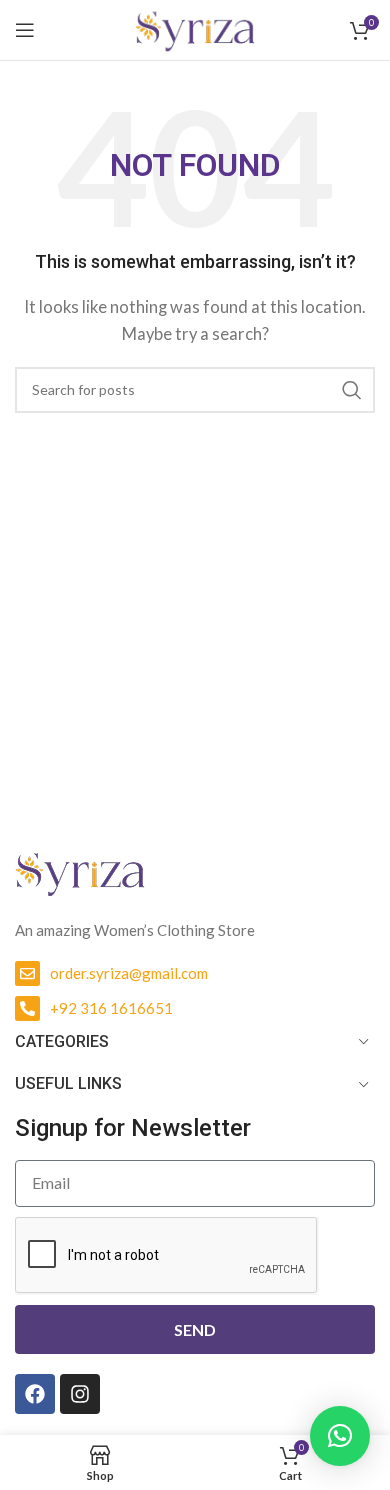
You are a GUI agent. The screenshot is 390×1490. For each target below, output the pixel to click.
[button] (340, 1436)
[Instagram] (80, 1394)
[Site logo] (195, 28)
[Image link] (80, 871)
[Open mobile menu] (25, 30)
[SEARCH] (352, 390)
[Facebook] (35, 1394)
